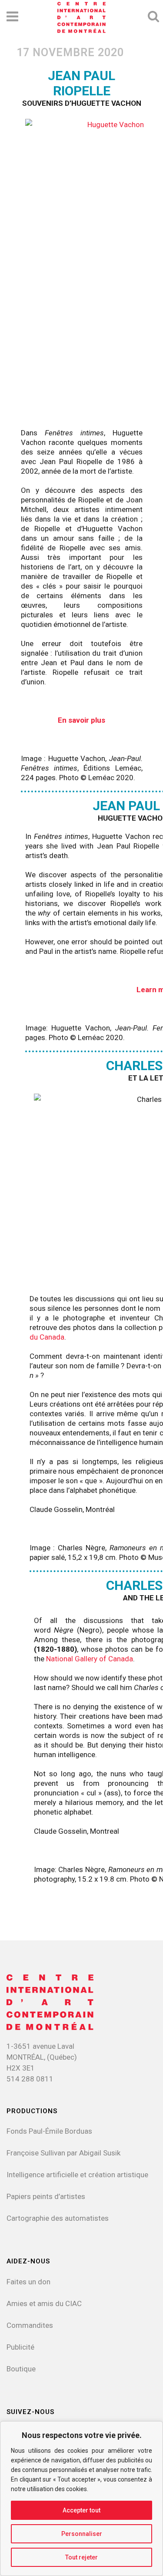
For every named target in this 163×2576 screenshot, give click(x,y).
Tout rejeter (81, 2557)
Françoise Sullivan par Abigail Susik (63, 2153)
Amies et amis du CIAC (44, 2303)
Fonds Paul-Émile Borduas (49, 2131)
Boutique (21, 2369)
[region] (81, 2499)
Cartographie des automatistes (58, 2218)
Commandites (30, 2325)
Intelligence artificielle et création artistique (77, 2175)
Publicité (20, 2347)
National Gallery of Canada (90, 1659)
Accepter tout (81, 2510)
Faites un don (28, 2282)
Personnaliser (82, 2534)
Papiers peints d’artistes (46, 2196)
